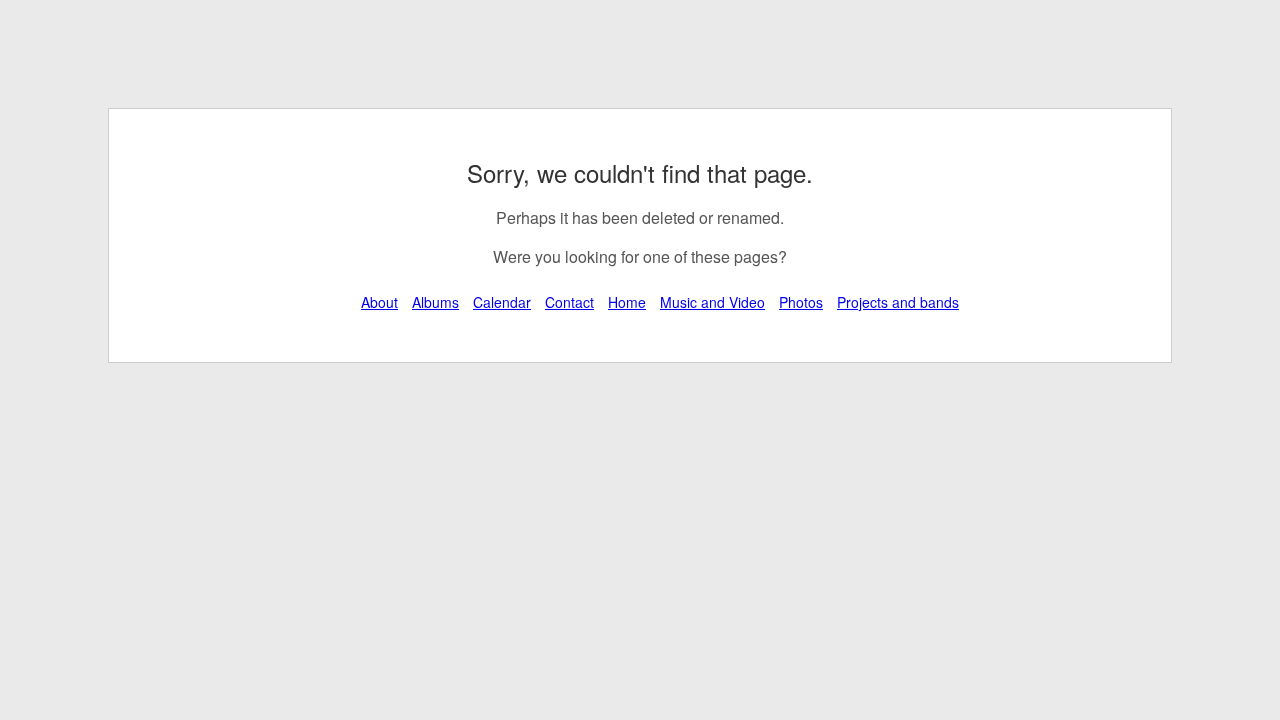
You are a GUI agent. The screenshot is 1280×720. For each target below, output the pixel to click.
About (379, 302)
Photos (801, 302)
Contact (569, 302)
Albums (435, 302)
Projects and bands (898, 302)
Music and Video (712, 302)
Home (627, 302)
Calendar (502, 302)
